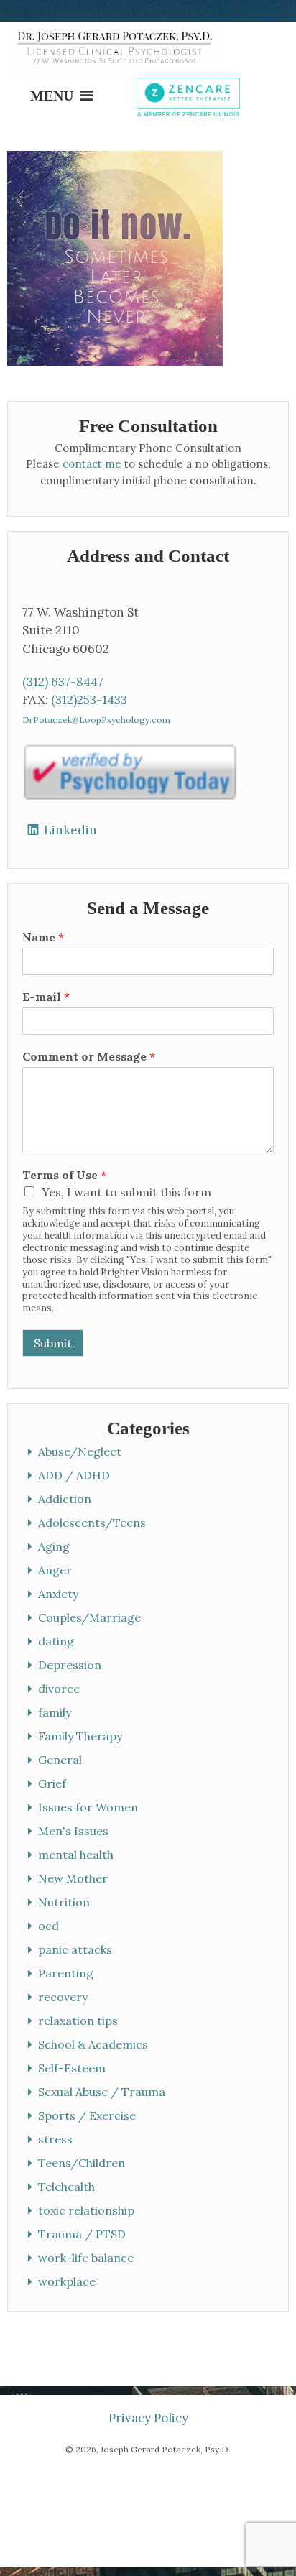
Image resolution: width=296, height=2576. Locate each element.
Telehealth (67, 2187)
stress (56, 2139)
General (61, 1760)
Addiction (65, 1499)
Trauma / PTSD (83, 2234)
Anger (56, 1570)
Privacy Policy (148, 2418)
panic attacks (76, 1949)
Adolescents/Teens (93, 1523)
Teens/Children (82, 2163)
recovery (64, 1997)
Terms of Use (64, 1175)
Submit (53, 1343)
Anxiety (59, 1594)
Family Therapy (81, 1736)
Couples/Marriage (90, 1617)
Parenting (66, 1973)
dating (57, 1641)
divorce (60, 1689)
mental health (77, 1855)
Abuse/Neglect (80, 1451)
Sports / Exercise (88, 2115)
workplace (68, 2281)
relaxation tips (79, 2021)
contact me (92, 464)
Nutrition (65, 1902)
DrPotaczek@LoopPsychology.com (96, 720)
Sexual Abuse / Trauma (102, 2092)
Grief (53, 1783)
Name (43, 937)
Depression (70, 1665)
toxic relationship (87, 2210)
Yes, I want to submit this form (126, 1192)
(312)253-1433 (89, 700)
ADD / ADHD (75, 1475)
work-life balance (87, 2258)
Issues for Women (89, 1807)
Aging (55, 1546)
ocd (49, 1926)
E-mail (46, 997)
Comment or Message (89, 1056)
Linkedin (70, 830)
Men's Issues (74, 1831)
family (55, 1712)
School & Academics (94, 2044)
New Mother (74, 1878)
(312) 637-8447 (63, 682)
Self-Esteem (73, 2068)
